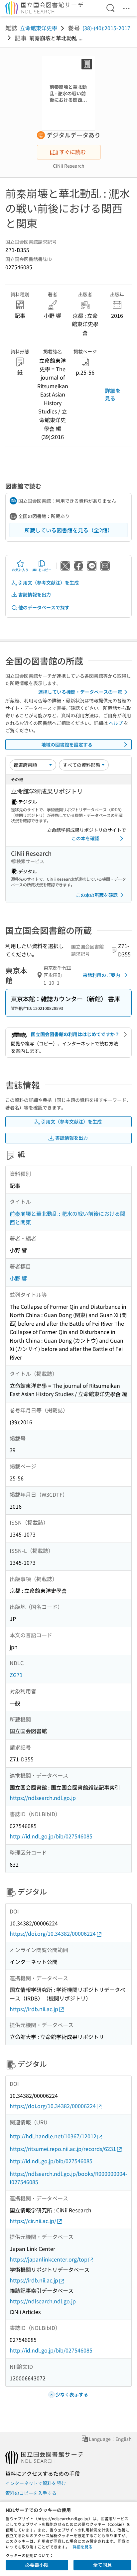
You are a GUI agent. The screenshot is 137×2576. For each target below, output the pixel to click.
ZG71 (16, 1675)
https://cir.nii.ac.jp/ (33, 2221)
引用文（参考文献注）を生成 (49, 582)
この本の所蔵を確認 (97, 895)
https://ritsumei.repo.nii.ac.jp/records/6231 (63, 2149)
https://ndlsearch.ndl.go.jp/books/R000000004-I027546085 (68, 2178)
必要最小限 (37, 2565)
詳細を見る (113, 394)
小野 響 (18, 1278)
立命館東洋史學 (39, 28)
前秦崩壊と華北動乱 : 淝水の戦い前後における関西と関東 (68, 1218)
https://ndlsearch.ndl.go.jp (43, 1798)
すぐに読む (72, 152)
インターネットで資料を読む (36, 2483)
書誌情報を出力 (35, 594)
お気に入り (20, 570)
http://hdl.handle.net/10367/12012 (53, 2136)
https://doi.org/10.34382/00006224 (53, 1933)
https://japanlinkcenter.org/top (49, 2259)
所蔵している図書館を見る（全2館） (69, 530)
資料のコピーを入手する (31, 2493)
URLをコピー (42, 570)
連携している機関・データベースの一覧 (80, 692)
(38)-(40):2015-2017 (106, 28)
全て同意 (102, 2565)
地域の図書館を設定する (67, 745)
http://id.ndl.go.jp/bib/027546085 (51, 1836)
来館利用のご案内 (101, 975)
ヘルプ (116, 723)
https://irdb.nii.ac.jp (34, 2009)
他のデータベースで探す (44, 607)
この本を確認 (85, 838)
